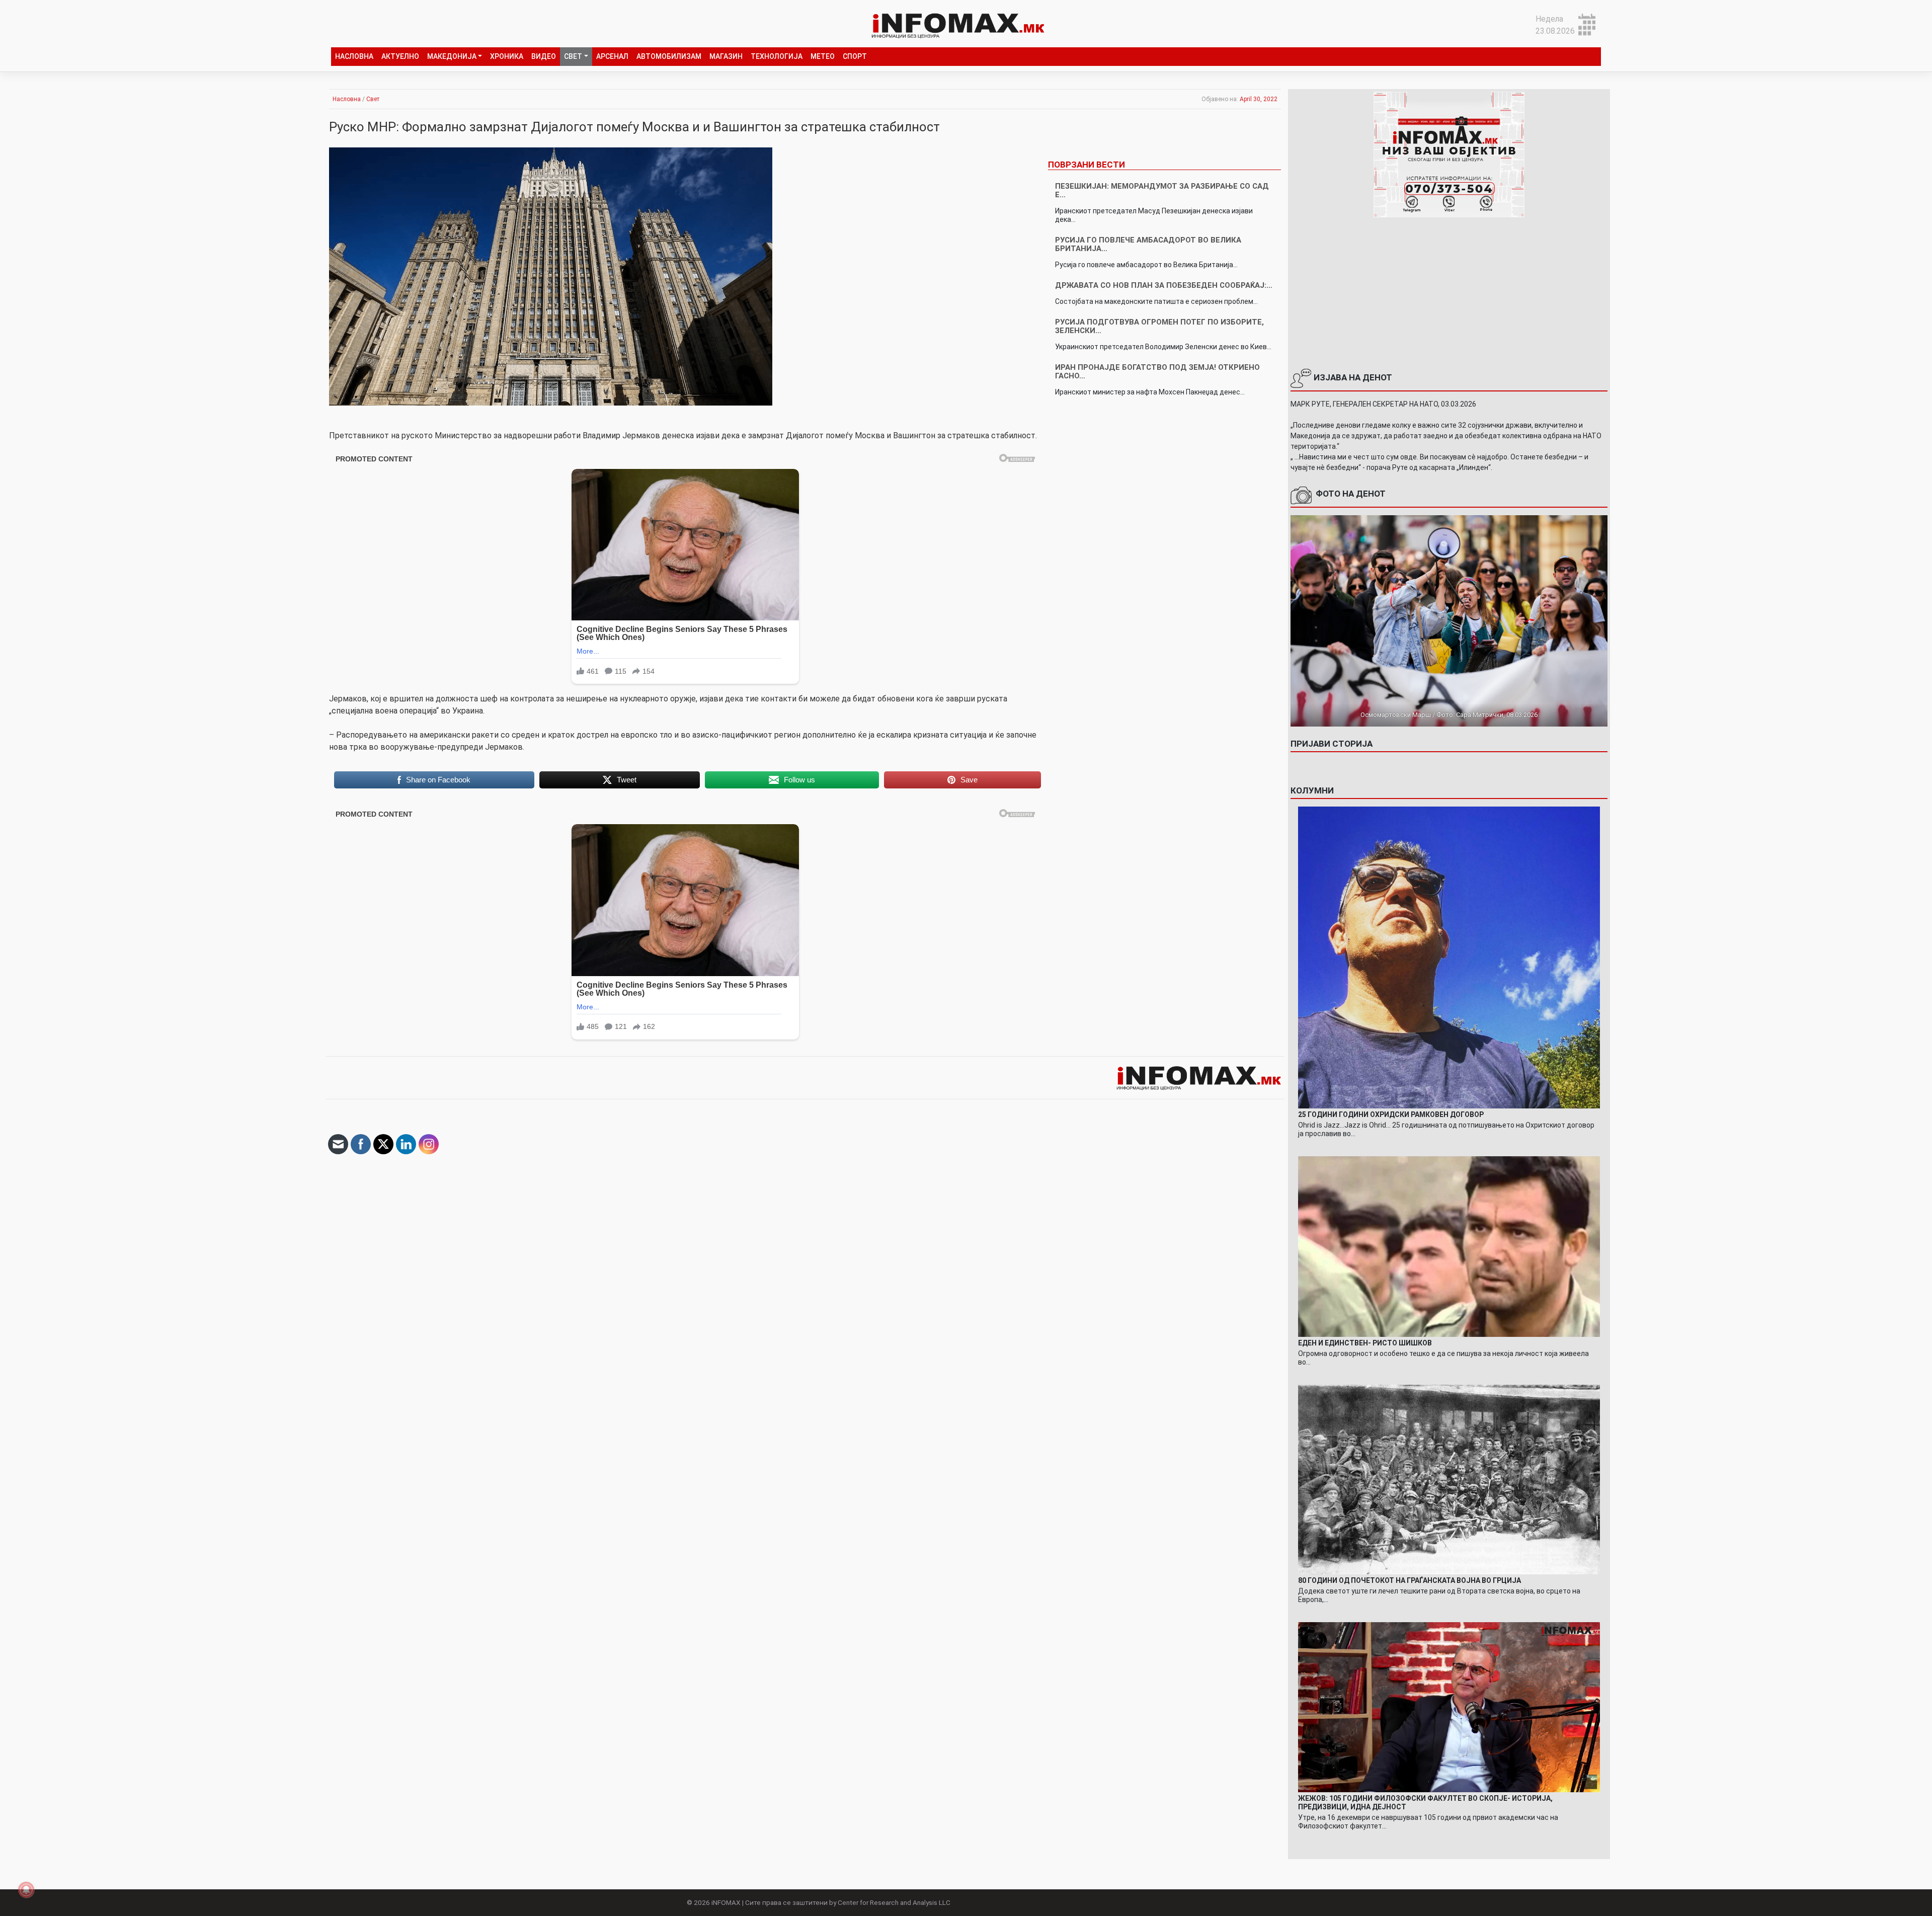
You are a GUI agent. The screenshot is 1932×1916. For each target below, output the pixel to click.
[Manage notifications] (26, 1890)
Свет (573, 56)
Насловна (354, 56)
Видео (544, 56)
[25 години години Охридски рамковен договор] (1449, 957)
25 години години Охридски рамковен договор (1391, 1114)
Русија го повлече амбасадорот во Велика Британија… (1148, 244)
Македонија (452, 56)
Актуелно (400, 56)
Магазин (726, 56)
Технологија (777, 56)
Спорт (855, 56)
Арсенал (612, 56)
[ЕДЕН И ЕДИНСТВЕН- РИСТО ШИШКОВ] (1449, 1246)
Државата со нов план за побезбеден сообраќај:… (1164, 285)
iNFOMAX (726, 1902)
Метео (823, 56)
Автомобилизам (669, 56)
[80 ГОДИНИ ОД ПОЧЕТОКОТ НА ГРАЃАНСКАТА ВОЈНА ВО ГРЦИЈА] (1449, 1479)
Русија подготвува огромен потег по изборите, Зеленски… (1159, 326)
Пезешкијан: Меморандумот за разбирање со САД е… (1162, 190)
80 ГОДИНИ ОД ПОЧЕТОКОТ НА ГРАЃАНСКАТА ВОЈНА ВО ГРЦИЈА (1410, 1580)
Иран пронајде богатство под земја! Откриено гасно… (1157, 372)
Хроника (507, 56)
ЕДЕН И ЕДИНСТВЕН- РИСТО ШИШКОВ (1365, 1343)
